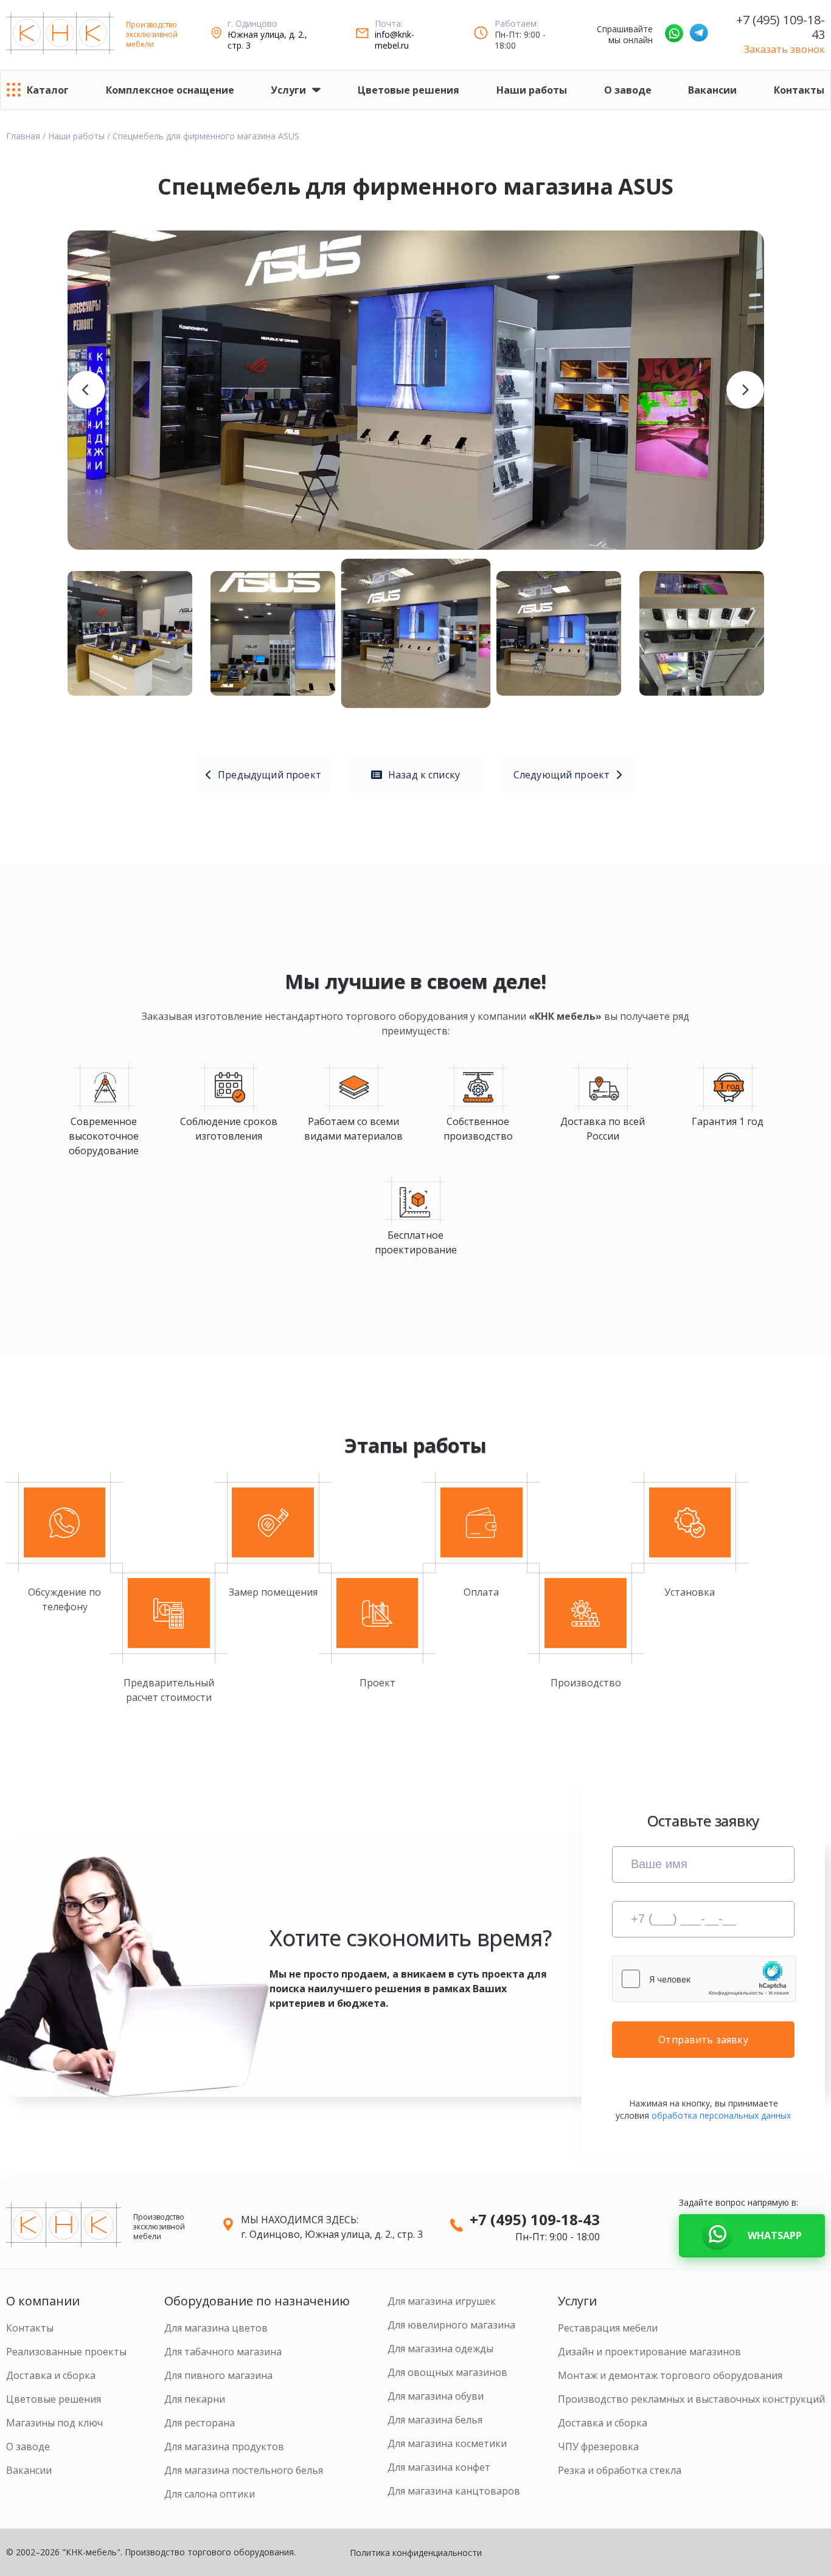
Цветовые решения (409, 90)
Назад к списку (424, 775)
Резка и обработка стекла (620, 2470)
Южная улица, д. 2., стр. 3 (267, 40)
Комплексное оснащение (170, 90)
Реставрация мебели (608, 2328)
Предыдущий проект (269, 775)
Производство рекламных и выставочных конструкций (691, 2399)
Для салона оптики (210, 2494)
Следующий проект (562, 775)
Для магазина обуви (436, 2396)
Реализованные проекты (66, 2352)
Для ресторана (200, 2423)
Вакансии (712, 90)
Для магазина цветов (216, 2328)
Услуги (288, 90)
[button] (86, 390)
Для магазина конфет (439, 2467)
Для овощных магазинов (447, 2372)
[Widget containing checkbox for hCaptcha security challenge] (704, 1979)
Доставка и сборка (51, 2375)
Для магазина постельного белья (244, 2470)
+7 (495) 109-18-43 (781, 27)
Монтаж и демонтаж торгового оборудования (670, 2375)
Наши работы (532, 90)
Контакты (799, 90)
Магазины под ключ (54, 2423)
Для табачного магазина (223, 2352)
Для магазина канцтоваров (454, 2491)
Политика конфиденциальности (416, 2553)
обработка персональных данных (721, 2115)
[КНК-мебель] (60, 35)
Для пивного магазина (218, 2375)
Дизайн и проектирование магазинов (649, 2352)
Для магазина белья (435, 2420)
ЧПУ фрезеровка (598, 2446)
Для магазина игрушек (442, 2301)
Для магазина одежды (440, 2349)
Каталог (48, 90)
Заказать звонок (784, 49)
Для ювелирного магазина (451, 2325)
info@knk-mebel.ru (395, 40)
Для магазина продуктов (224, 2446)
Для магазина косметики (447, 2443)
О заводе (628, 90)
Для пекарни (195, 2399)
